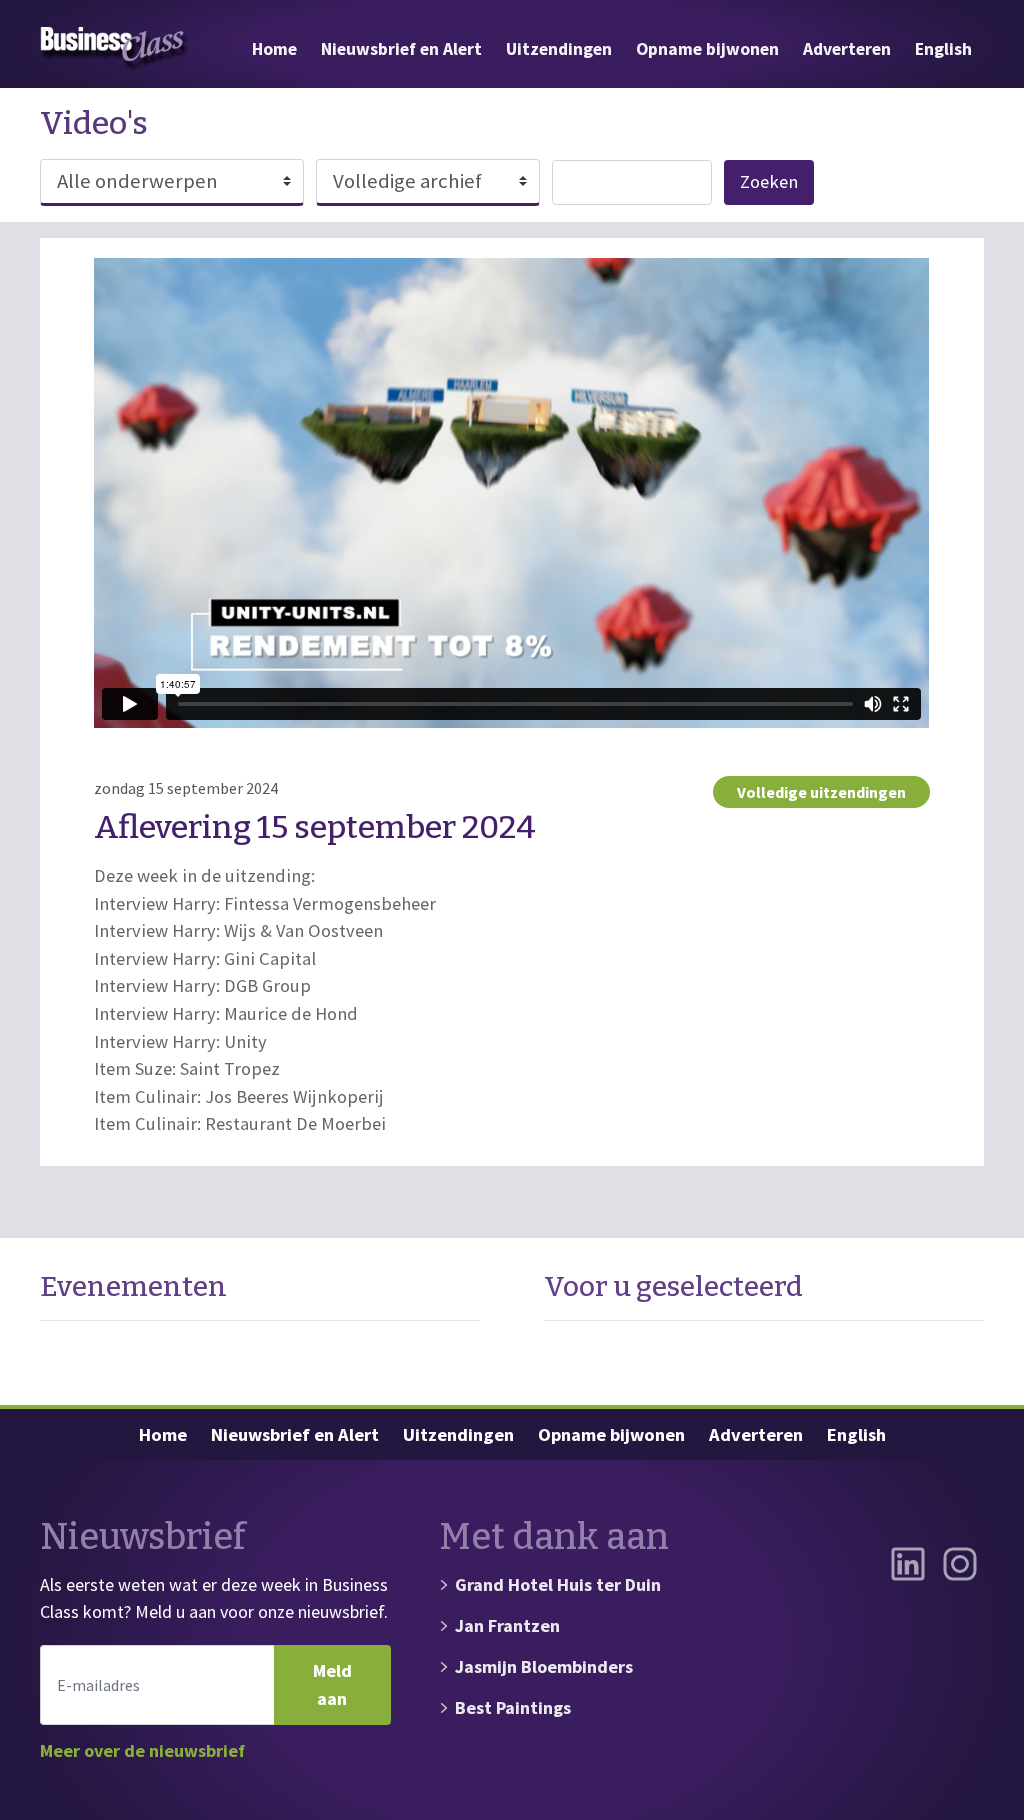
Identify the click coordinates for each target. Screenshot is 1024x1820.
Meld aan (332, 1684)
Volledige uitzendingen (821, 792)
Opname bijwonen (707, 49)
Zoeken (769, 181)
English (943, 49)
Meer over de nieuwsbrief (142, 1750)
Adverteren (847, 49)
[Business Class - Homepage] (115, 49)
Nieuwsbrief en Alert (401, 49)
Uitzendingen (559, 49)
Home (274, 49)
